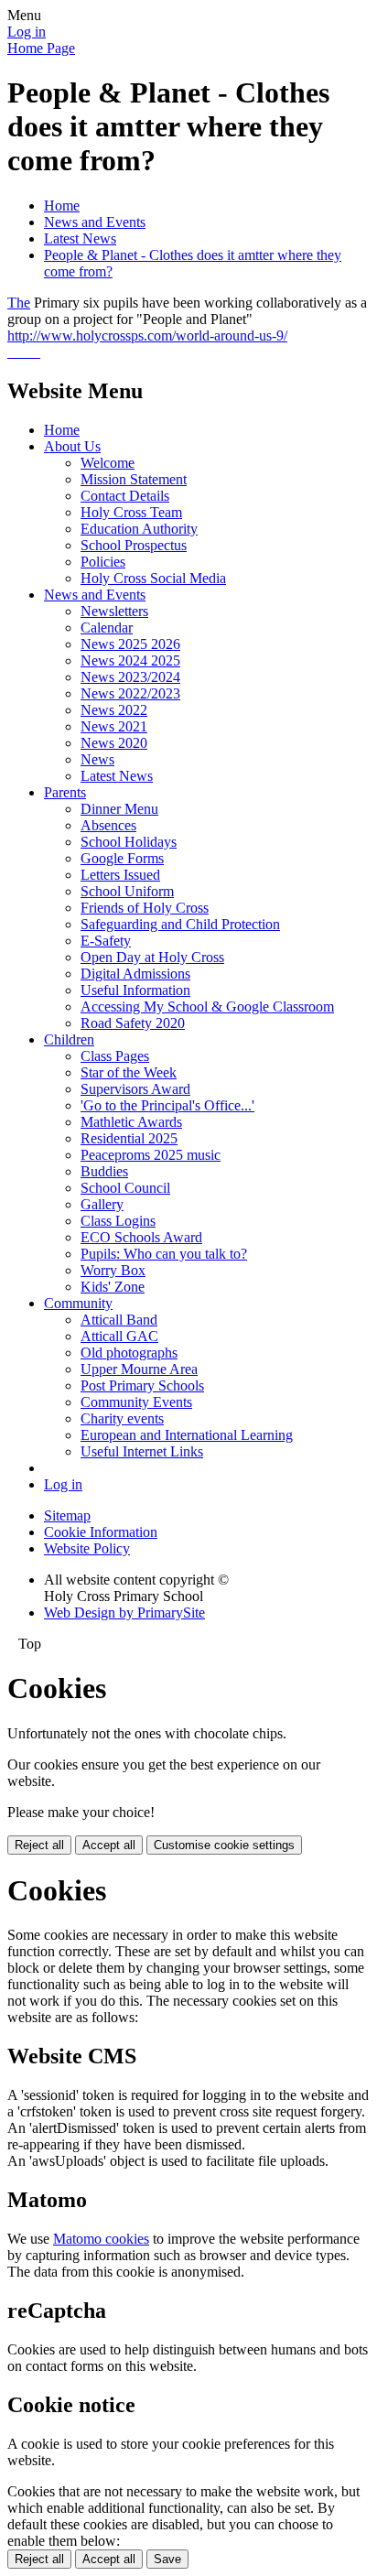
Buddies (104, 1171)
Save (167, 2559)
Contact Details (125, 496)
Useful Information (135, 990)
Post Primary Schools (142, 1385)
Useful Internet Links (142, 1451)
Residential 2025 (129, 1138)
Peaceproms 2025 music (151, 1155)
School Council (125, 1188)
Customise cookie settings (224, 1845)
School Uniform (127, 891)
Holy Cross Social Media (153, 578)
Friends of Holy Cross (145, 908)
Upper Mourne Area (139, 1369)
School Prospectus (134, 545)
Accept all (109, 1845)
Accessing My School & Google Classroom (207, 1007)
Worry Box (113, 1270)
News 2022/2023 (130, 693)
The (19, 303)
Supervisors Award (135, 1089)
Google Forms (122, 858)
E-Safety (106, 941)
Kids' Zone (113, 1287)
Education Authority (139, 529)
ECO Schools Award (141, 1237)
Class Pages (115, 1056)
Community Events (136, 1402)
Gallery (102, 1204)
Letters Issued (120, 875)
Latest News (80, 238)
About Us (72, 446)
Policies (103, 562)
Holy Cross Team (131, 512)
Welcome (108, 463)
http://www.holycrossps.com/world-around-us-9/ (147, 336)
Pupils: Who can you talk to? (164, 1254)
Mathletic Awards (131, 1122)
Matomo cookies (101, 2239)
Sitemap (67, 1515)
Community (78, 1303)
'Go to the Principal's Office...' (167, 1105)
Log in (27, 32)
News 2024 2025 (130, 660)
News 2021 (114, 726)
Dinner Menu (119, 809)
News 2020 (114, 743)
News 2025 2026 (130, 644)
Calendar (107, 628)
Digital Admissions (135, 974)
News (97, 759)
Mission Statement (134, 479)
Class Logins (118, 1221)
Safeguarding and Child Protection (180, 924)
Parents (65, 792)
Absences (108, 825)
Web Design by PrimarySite (124, 1613)
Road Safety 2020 (133, 1023)
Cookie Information (101, 1532)
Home (62, 206)
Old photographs (129, 1353)
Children (69, 1039)
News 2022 (114, 710)
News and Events (95, 222)
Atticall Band (119, 1320)
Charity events (122, 1418)
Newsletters (114, 611)
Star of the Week (129, 1072)
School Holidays (129, 842)
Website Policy (87, 1548)
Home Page (41, 48)
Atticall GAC (119, 1336)
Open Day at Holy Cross (152, 957)
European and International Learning (187, 1435)
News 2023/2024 (130, 677)
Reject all (39, 1845)
